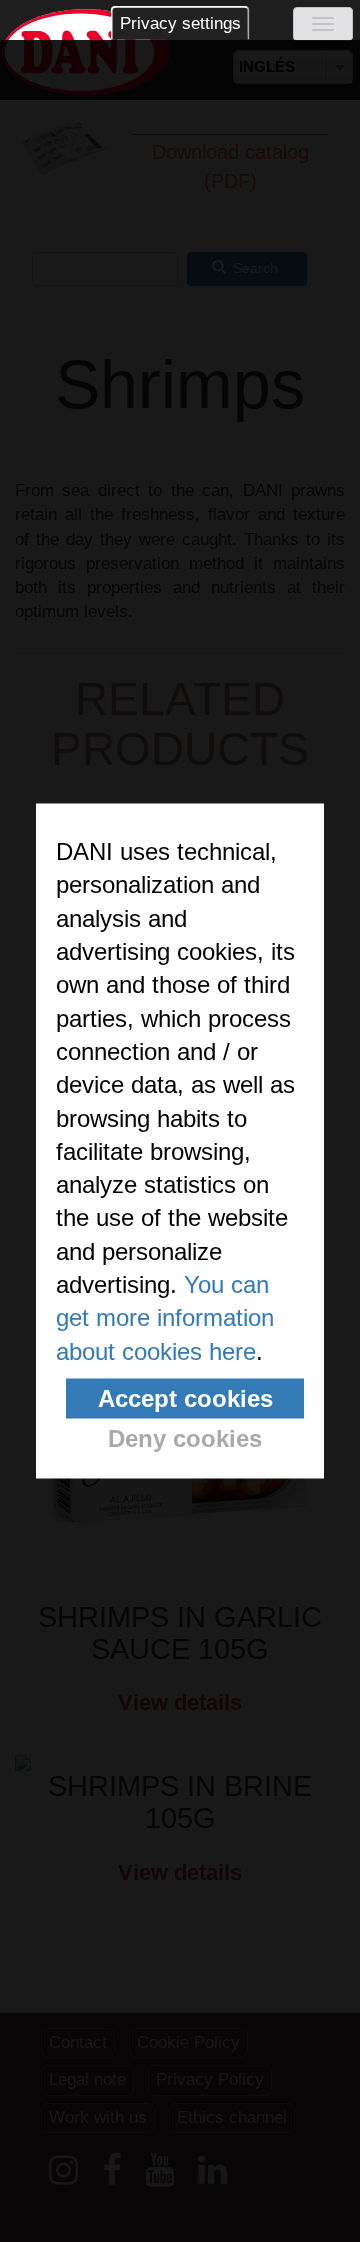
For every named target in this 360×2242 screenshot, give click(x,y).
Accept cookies (185, 1398)
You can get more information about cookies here (165, 1318)
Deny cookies (185, 1438)
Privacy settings (180, 23)
